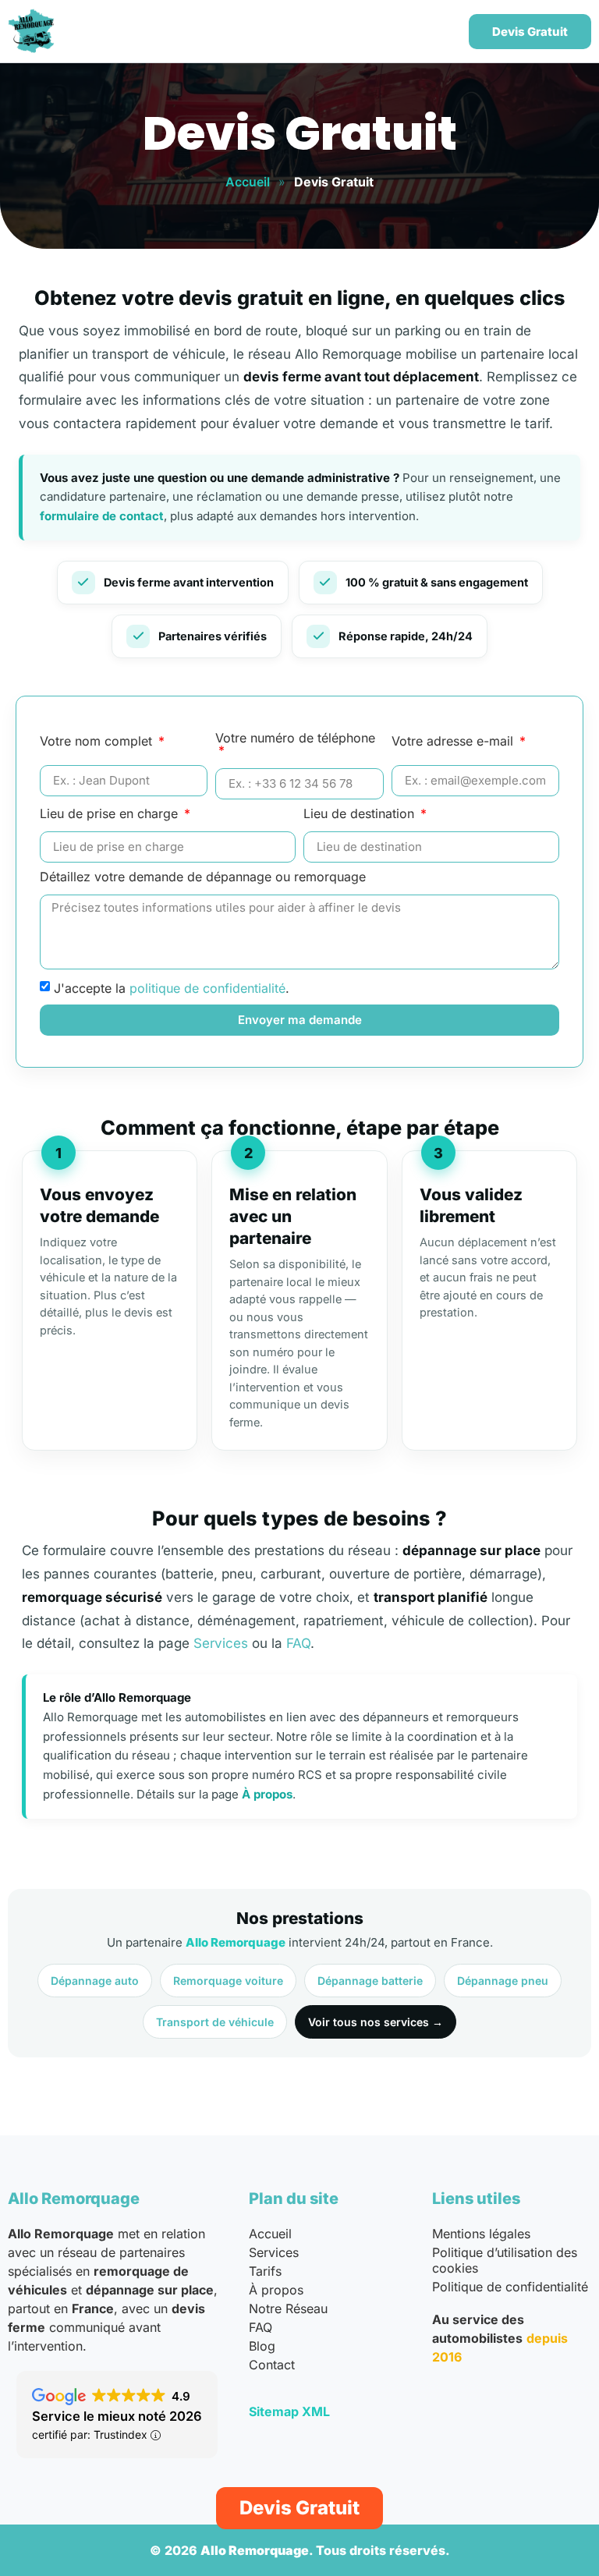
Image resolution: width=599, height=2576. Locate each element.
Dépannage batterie (370, 1981)
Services (221, 1643)
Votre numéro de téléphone (295, 739)
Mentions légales (481, 2234)
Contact (272, 2365)
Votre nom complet (98, 742)
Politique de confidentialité (510, 2287)
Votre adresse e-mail (454, 742)
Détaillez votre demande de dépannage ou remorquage (203, 877)
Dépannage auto (95, 1981)
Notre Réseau (288, 2308)
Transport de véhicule (215, 2022)
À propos (267, 1794)
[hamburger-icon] (436, 32)
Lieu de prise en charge (111, 814)
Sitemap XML (289, 2411)
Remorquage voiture (228, 1981)
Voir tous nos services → (376, 2022)
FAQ (298, 1643)
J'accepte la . (172, 987)
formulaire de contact (102, 516)
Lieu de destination (361, 814)
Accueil (248, 182)
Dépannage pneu (503, 1981)
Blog (262, 2346)
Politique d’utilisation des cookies (505, 2260)
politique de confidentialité (207, 987)
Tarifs (265, 2271)
